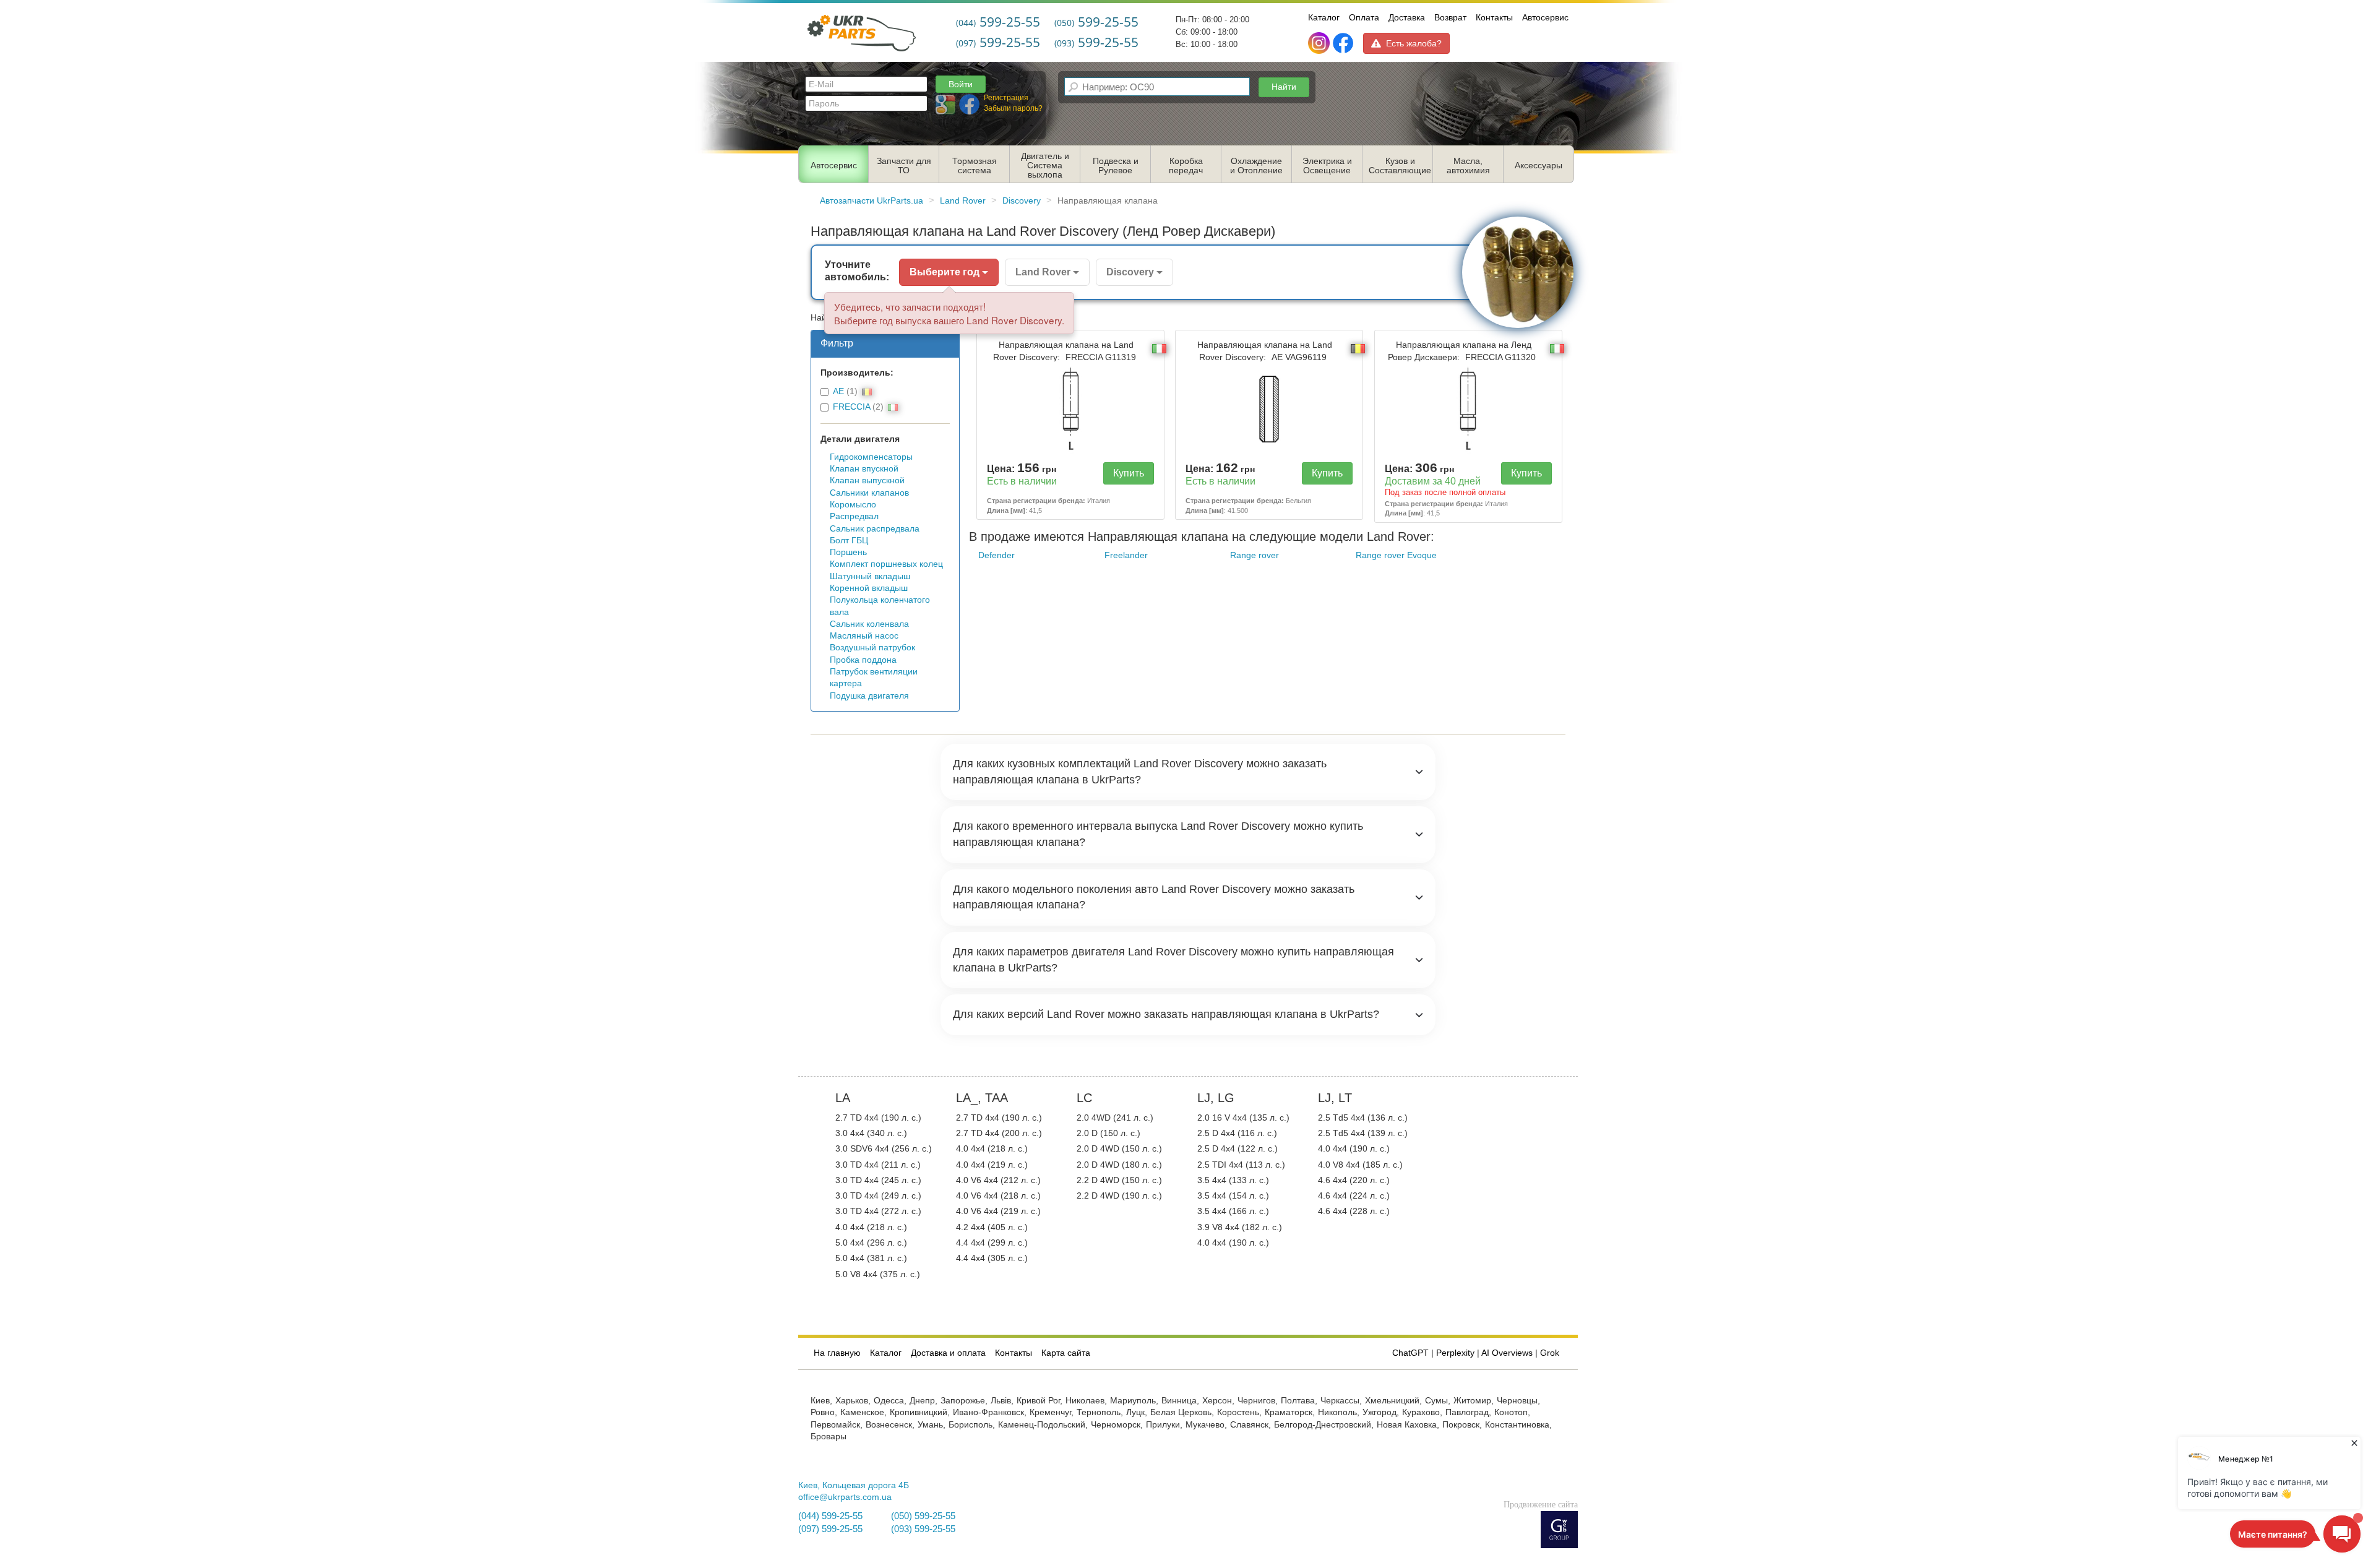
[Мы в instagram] (1320, 43)
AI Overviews (1507, 1353)
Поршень (848, 552)
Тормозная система (975, 166)
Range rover (1255, 555)
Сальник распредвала (875, 529)
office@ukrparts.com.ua (845, 1497)
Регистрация (1006, 98)
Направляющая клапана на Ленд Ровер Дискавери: (1462, 351)
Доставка (1407, 17)
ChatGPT (1410, 1353)
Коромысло (853, 505)
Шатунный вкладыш (870, 576)
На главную (837, 1353)
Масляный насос (864, 636)
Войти (961, 84)
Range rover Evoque (1396, 555)
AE (838, 391)
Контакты (1494, 17)
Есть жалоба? (1414, 43)
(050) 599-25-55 (923, 1516)
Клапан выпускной (867, 480)
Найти (1284, 87)
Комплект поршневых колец (886, 564)
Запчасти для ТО (904, 166)
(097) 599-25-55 (830, 1529)
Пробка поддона (863, 660)
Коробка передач (1186, 166)
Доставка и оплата (948, 1353)
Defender (996, 555)
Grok (1550, 1353)
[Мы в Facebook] (1343, 43)
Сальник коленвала (869, 624)
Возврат (1450, 17)
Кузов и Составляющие (1400, 166)
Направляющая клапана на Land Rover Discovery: (1065, 351)
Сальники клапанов (869, 493)
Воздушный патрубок (872, 648)
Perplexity (1455, 1353)
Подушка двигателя (869, 696)
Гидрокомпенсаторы (871, 457)
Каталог (1324, 17)
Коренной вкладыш (869, 588)
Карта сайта (1066, 1353)
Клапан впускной (864, 469)
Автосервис (1545, 17)
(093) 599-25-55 (923, 1529)
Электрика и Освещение (1327, 166)
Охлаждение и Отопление (1256, 166)
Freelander (1126, 555)
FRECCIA (851, 407)
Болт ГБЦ (849, 541)
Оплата (1364, 17)
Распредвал (854, 516)
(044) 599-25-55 (830, 1516)
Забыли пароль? (1013, 108)
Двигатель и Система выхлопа (1045, 166)
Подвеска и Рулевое (1116, 166)
